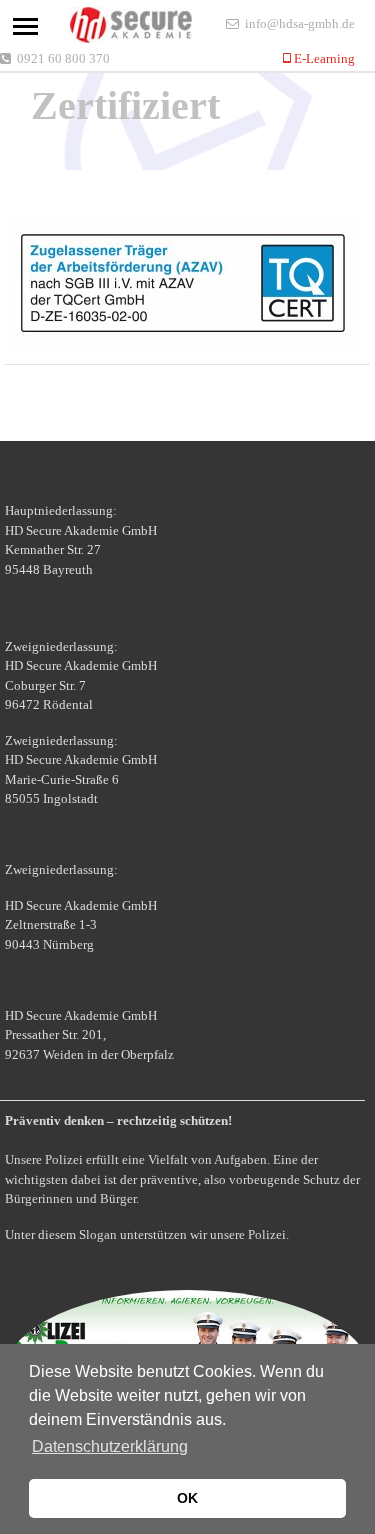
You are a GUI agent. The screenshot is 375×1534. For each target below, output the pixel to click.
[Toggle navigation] (25, 26)
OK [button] (187, 1498)
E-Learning (323, 58)
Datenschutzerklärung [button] (110, 1446)
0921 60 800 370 (63, 58)
